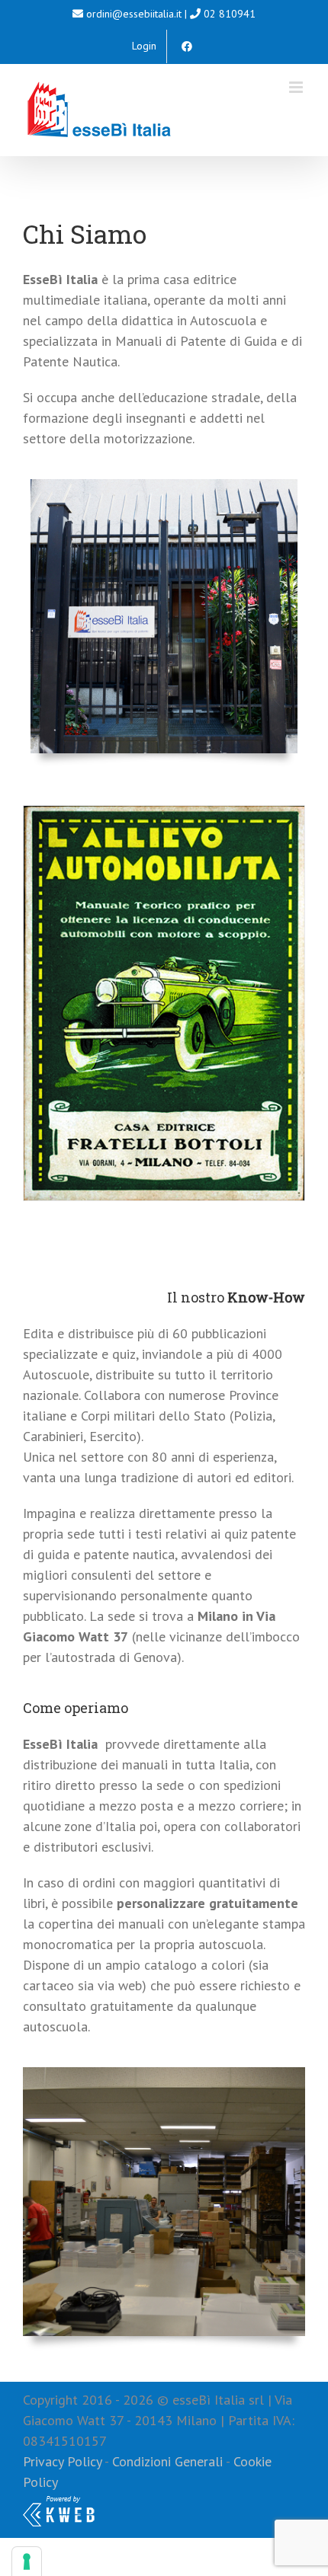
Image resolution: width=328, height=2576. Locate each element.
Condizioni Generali (167, 2461)
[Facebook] (187, 46)
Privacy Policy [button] (62, 2461)
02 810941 (230, 14)
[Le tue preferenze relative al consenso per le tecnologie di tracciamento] (27, 2562)
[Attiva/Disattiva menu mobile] (297, 87)
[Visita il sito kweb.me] (59, 2502)
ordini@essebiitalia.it (134, 14)
